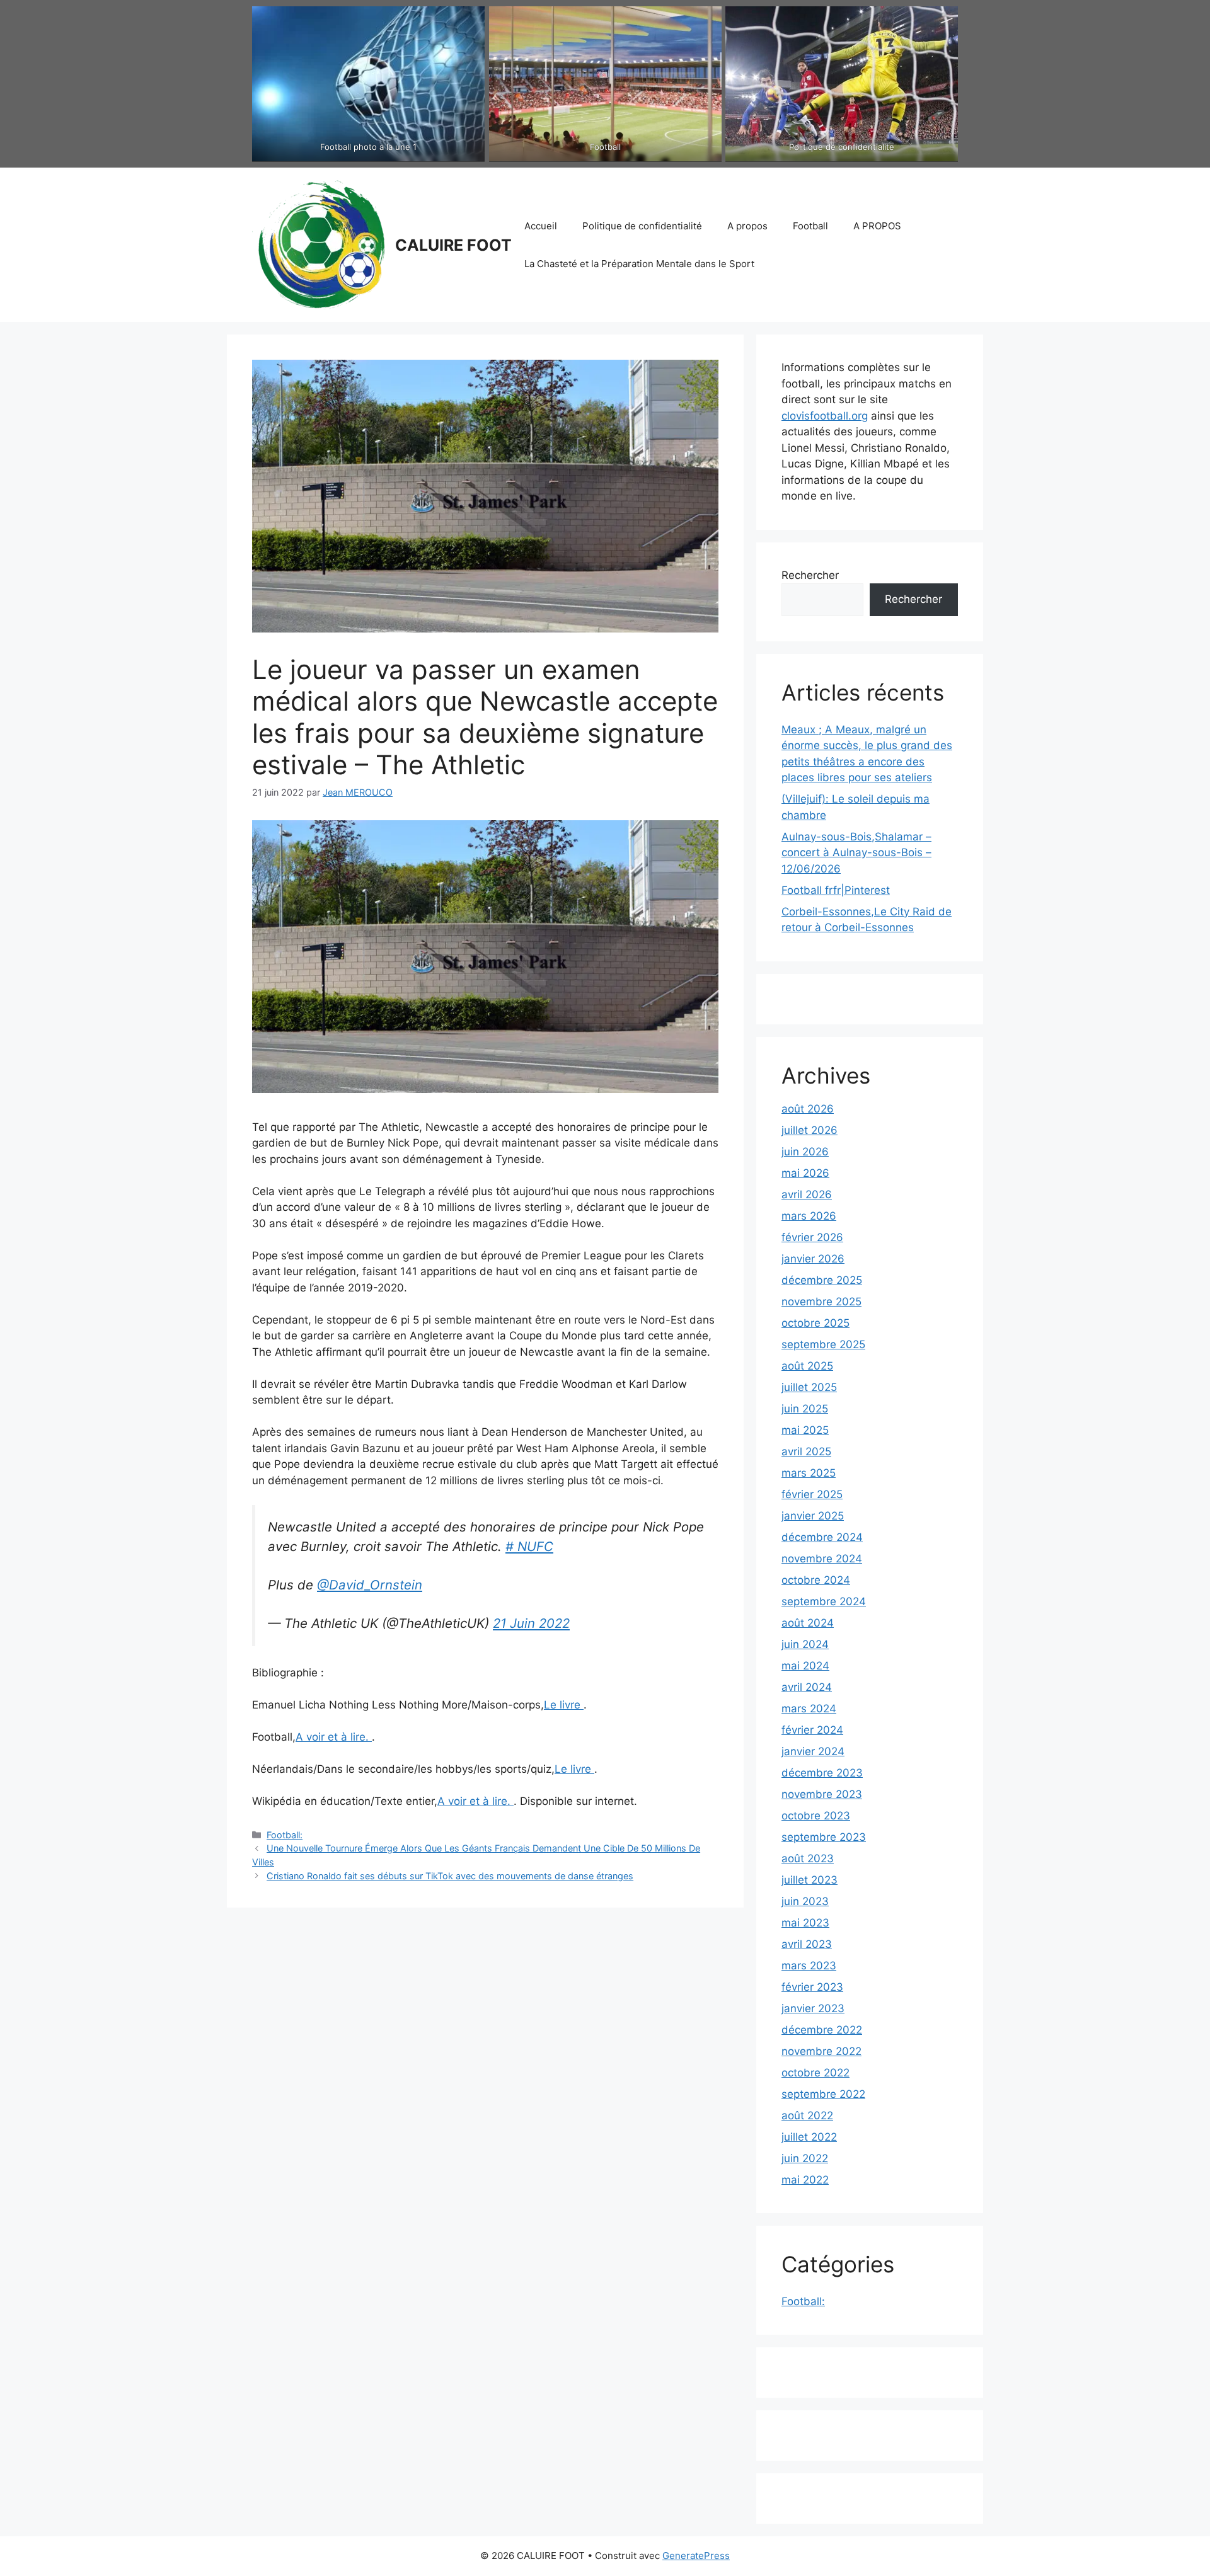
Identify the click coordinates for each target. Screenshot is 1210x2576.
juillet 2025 (809, 1387)
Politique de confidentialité (642, 226)
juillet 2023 (810, 1880)
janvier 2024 (813, 1751)
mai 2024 (805, 1666)
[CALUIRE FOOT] (318, 244)
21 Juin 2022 (531, 1623)
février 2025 (812, 1494)
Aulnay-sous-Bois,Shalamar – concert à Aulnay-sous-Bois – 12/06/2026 (856, 853)
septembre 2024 (824, 1601)
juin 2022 (805, 2158)
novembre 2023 (822, 1794)
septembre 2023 (824, 1837)
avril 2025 (806, 1451)
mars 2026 (809, 1216)
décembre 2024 (822, 1537)
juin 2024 (805, 1644)
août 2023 (808, 1858)
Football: (285, 1835)
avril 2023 (807, 1944)
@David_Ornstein (370, 1585)
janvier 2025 (813, 1516)
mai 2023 (805, 1923)
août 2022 (807, 2115)
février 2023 (812, 1987)
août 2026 (808, 1109)
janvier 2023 (813, 2008)
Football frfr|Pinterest (836, 890)
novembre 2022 (821, 2051)
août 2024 (808, 1623)
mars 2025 (809, 1473)
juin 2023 (805, 1901)
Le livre (564, 1705)
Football (810, 226)
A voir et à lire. (334, 1737)
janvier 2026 (813, 1259)
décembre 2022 (822, 2030)
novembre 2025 (821, 1302)
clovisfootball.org (825, 416)
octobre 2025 (815, 1323)
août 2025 (807, 1366)
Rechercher (810, 575)
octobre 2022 (815, 2073)
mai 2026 (805, 1173)
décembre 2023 (822, 1773)
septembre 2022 (823, 2094)
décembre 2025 (822, 1280)
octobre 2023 (816, 1816)
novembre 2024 (822, 1559)
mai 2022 (805, 2180)
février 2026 (812, 1237)
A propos (747, 226)
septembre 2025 (823, 1344)
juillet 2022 (809, 2137)
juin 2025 (805, 1409)
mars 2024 (809, 1709)
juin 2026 (805, 1152)
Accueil (541, 226)
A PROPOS (877, 226)
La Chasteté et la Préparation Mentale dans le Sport (639, 264)
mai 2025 (805, 1430)
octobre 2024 (816, 1580)
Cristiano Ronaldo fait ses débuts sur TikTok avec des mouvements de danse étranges (450, 1876)
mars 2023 (809, 1966)
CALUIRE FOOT (453, 245)
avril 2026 (807, 1194)
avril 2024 (807, 1687)
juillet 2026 (810, 1130)
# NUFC (529, 1546)
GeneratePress (696, 2556)
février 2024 (812, 1730)
